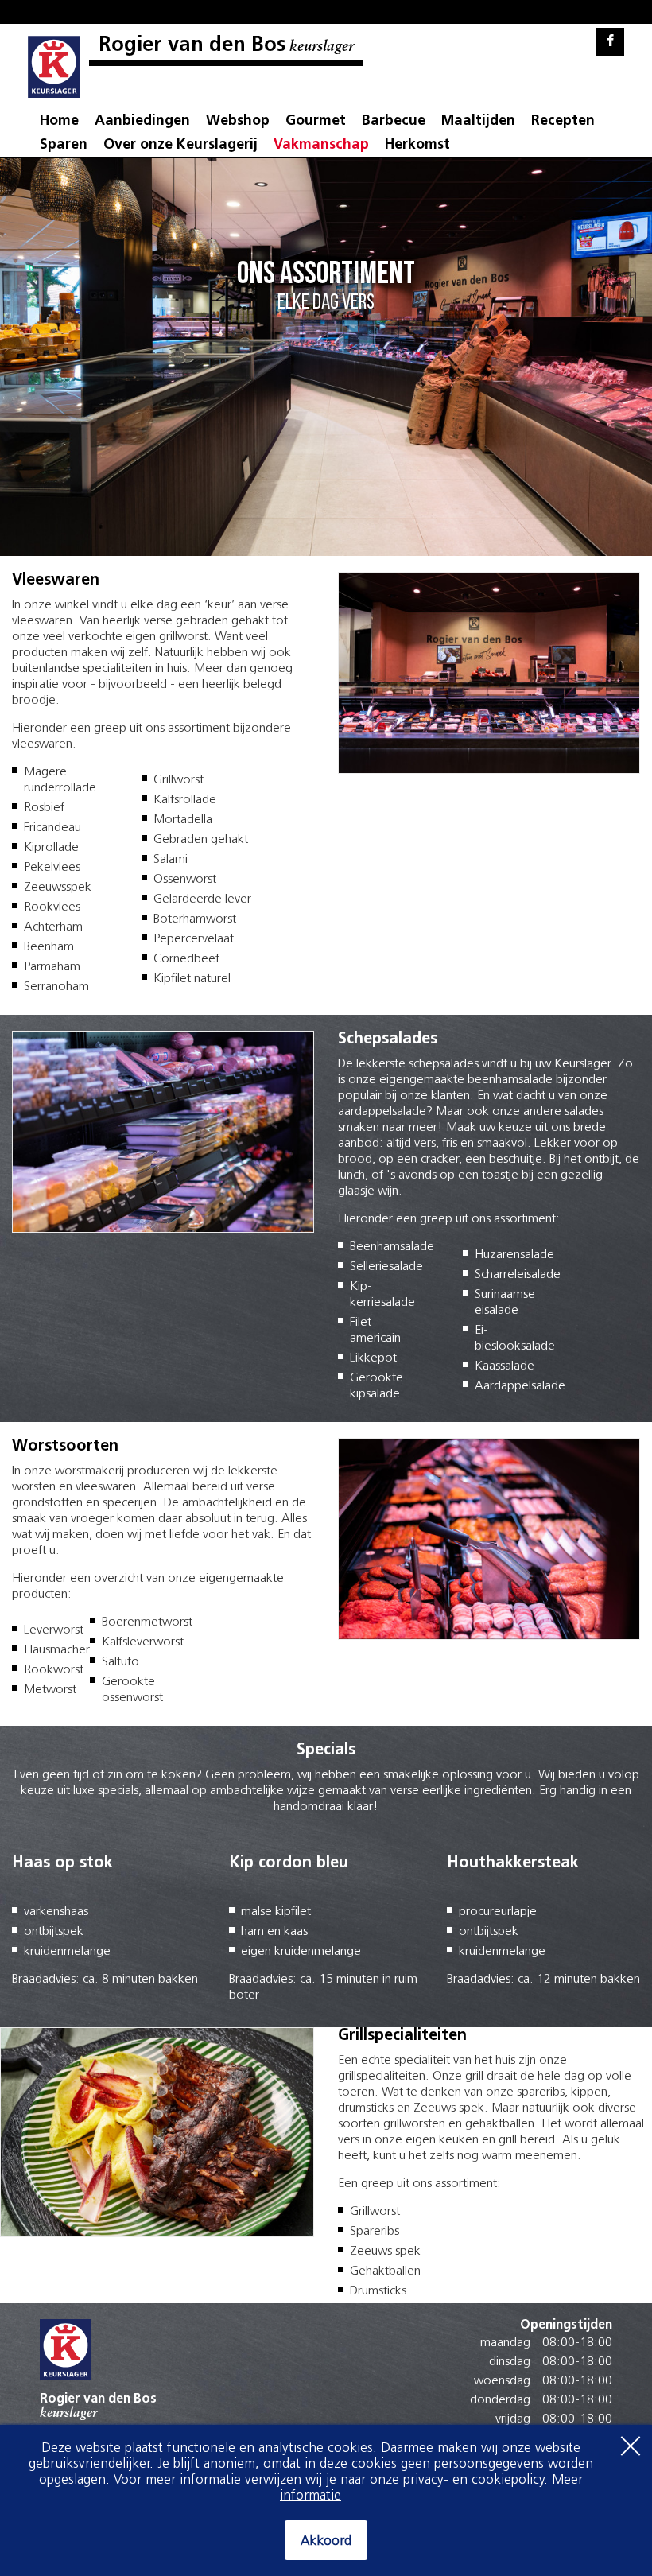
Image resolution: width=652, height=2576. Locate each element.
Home (59, 122)
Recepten (563, 122)
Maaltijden (478, 122)
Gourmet (316, 122)
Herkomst (417, 146)
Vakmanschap (321, 146)
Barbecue (394, 122)
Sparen (64, 146)
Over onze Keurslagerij (180, 146)
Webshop (238, 122)
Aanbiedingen (142, 122)
